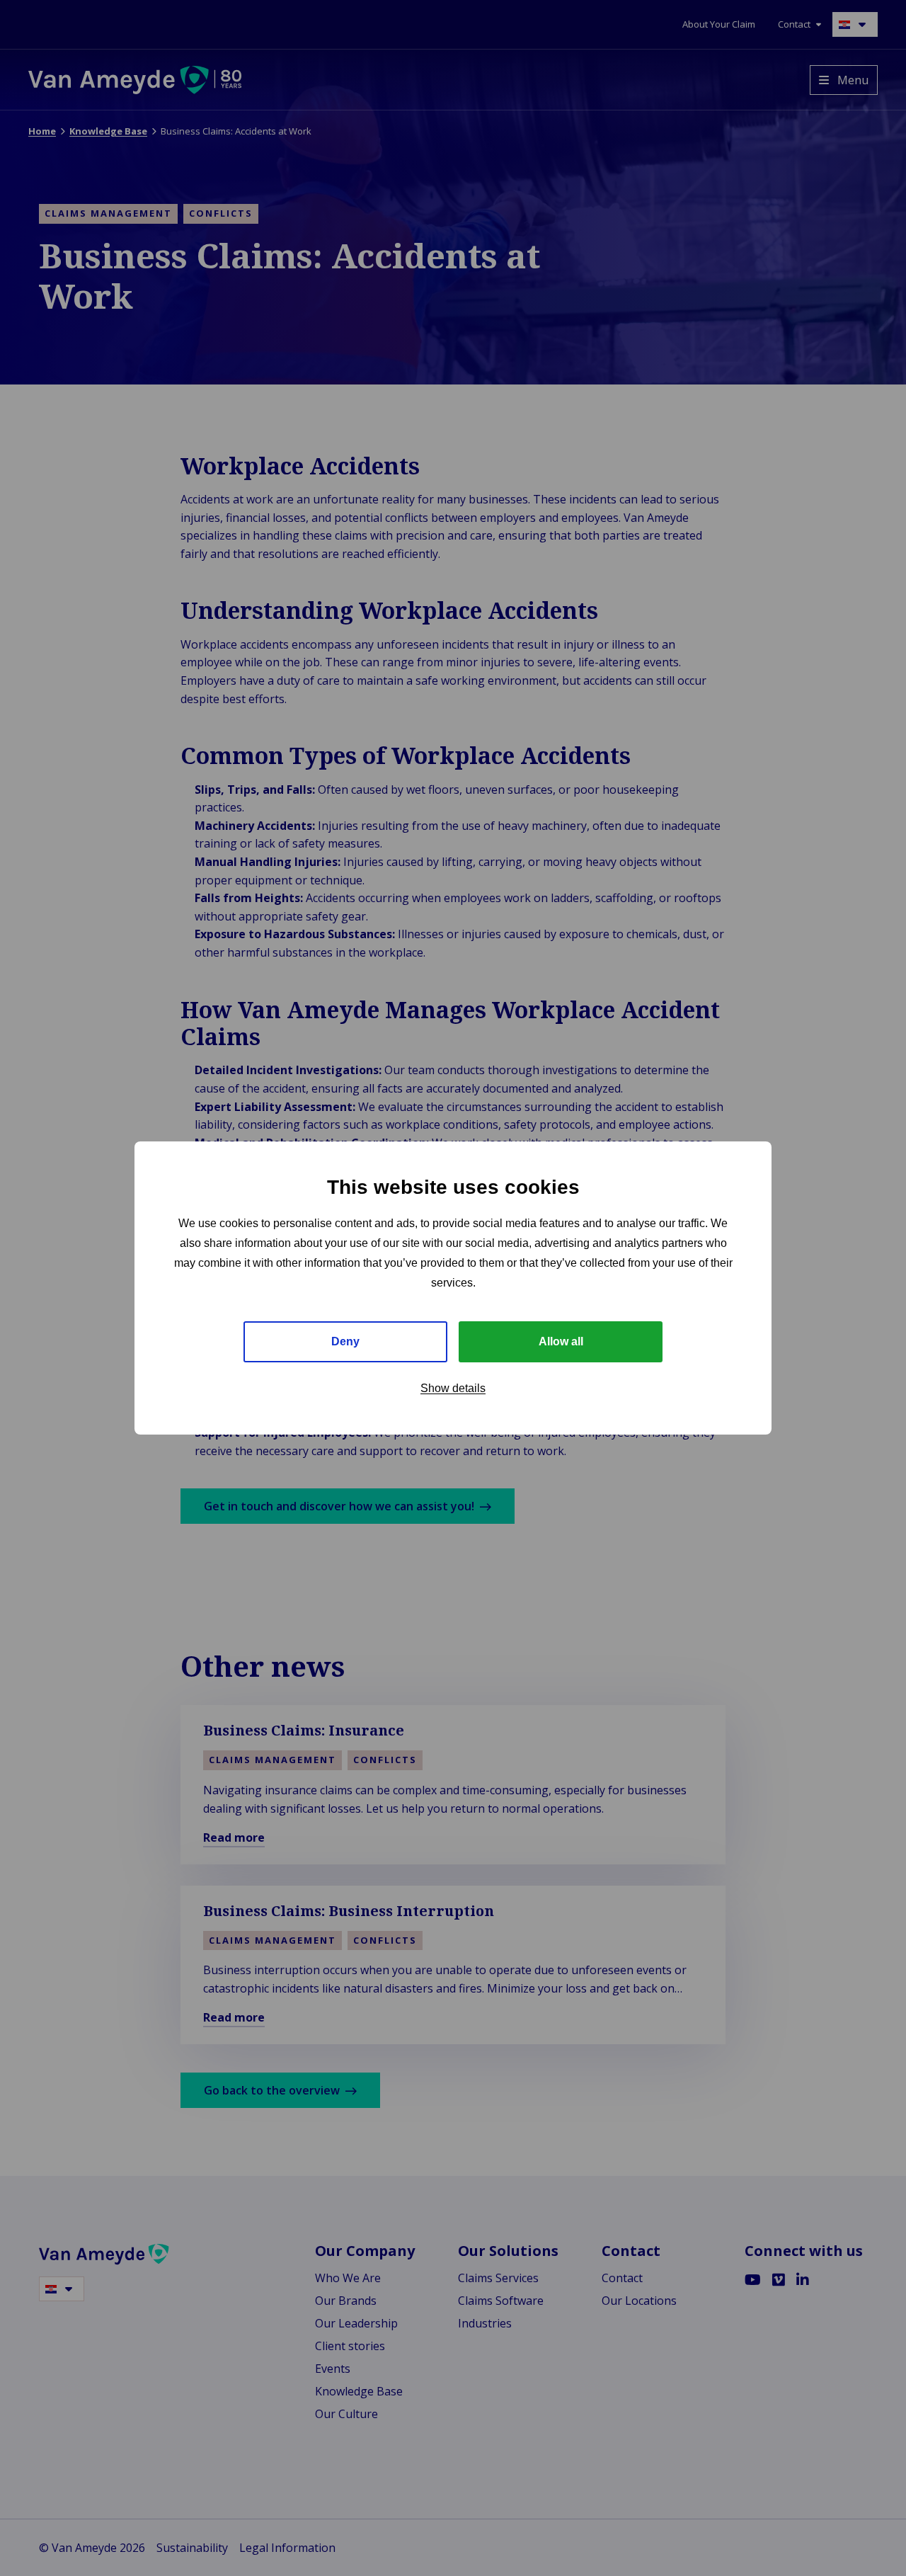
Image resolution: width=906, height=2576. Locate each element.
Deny (345, 1341)
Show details (453, 1388)
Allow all (561, 1341)
